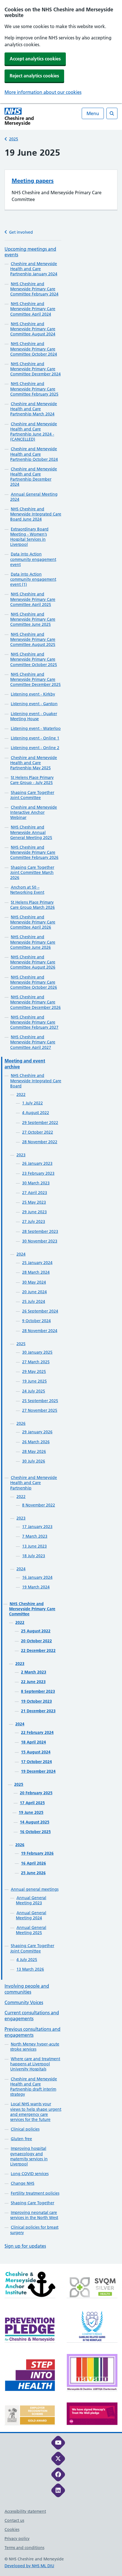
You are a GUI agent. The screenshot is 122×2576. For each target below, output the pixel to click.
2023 (21, 1155)
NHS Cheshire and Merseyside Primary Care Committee (32, 1609)
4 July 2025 (27, 1960)
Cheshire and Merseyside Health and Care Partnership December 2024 (34, 477)
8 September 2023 (38, 1691)
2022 (21, 1094)
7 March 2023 (35, 1536)
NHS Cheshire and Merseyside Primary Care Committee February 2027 (34, 1022)
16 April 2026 (33, 1863)
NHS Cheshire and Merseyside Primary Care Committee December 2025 (35, 679)
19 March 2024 (36, 1587)
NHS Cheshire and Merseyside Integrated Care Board (36, 1081)
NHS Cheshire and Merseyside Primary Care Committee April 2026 (33, 922)
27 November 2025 (40, 1410)
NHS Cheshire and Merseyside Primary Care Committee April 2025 (33, 599)
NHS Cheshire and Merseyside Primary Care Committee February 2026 (34, 852)
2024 (21, 1254)
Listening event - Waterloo (36, 728)
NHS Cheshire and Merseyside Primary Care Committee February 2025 (34, 389)
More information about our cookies (43, 92)
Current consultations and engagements (32, 2016)
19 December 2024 (38, 1771)
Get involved (21, 232)
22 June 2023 (33, 1682)
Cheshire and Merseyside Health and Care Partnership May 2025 (34, 763)
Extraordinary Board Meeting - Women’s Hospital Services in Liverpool (29, 537)
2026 (21, 1423)
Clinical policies (25, 2129)
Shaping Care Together (32, 2203)
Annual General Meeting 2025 (31, 1930)
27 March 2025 (36, 1362)
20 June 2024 (34, 1292)
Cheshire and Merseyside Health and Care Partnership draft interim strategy (34, 2087)
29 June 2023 (34, 1212)
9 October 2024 (36, 1321)
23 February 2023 (38, 1173)
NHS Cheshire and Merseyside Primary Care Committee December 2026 (35, 1002)
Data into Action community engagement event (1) (33, 579)
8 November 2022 (39, 1505)
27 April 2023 (35, 1193)
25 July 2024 (34, 1301)
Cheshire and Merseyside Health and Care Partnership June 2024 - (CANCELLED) (34, 432)
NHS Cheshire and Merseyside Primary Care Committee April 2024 (33, 309)
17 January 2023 (37, 1527)
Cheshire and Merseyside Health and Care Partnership (34, 1483)
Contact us (14, 2520)
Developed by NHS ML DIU (29, 2566)
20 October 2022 (36, 1641)
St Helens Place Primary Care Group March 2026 (32, 905)
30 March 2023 (36, 1183)
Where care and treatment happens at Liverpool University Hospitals (35, 2064)
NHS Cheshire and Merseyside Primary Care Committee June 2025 (33, 619)
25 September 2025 (40, 1401)
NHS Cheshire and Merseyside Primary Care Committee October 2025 (34, 659)
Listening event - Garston (34, 704)
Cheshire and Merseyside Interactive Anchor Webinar (34, 812)
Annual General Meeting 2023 (31, 1900)
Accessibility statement (25, 2511)
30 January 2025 (37, 1352)
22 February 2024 (37, 1732)
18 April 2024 (33, 1742)
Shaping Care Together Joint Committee (32, 795)
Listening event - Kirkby (33, 694)
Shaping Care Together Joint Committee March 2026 (32, 872)
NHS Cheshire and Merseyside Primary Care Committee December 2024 (35, 369)
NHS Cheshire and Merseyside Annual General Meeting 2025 (31, 832)
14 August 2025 (35, 1822)
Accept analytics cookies (35, 59)
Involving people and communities (27, 1989)
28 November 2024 (40, 1331)
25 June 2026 (33, 1873)
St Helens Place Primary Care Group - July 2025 (32, 780)
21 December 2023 (38, 1711)
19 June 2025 (34, 1381)
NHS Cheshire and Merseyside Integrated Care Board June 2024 (36, 514)
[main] (61, 1205)
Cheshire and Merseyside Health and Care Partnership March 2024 (34, 409)
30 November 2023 (40, 1241)
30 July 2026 (34, 1461)
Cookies (12, 2529)
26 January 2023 (37, 1163)
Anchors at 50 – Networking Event (27, 890)
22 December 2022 (38, 1651)
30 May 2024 (34, 1282)
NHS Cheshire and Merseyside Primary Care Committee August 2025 (33, 639)
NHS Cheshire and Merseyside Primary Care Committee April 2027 (33, 1042)
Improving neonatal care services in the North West (34, 2215)
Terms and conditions (24, 2548)
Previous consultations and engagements (32, 2032)
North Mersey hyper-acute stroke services (35, 2047)
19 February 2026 (37, 1853)
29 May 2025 (34, 1372)
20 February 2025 (36, 1793)
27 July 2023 (34, 1222)
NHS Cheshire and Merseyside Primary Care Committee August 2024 (33, 329)
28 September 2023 (40, 1231)
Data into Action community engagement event (33, 559)
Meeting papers (33, 181)
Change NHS (23, 2183)
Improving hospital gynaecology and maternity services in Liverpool (29, 2156)
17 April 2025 (32, 1803)
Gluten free (21, 2139)
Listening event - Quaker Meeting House (34, 716)
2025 (14, 139)
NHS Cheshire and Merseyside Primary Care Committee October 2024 (34, 349)
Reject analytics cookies (34, 76)
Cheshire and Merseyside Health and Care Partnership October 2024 (34, 454)
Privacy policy (17, 2539)
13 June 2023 (34, 1546)
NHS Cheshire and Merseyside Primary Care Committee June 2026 (33, 942)
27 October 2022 (38, 1132)
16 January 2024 (37, 1577)
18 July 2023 (34, 1556)
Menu (93, 113)
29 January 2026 (37, 1432)
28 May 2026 (34, 1451)
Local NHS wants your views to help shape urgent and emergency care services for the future (36, 2112)
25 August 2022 (36, 1631)
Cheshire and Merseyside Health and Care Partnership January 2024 (34, 269)
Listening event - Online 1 (35, 738)
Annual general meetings (35, 1889)
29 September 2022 (40, 1123)
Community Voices (24, 2002)
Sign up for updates (25, 2246)
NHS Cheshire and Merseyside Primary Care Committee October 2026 (34, 982)
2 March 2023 (34, 1672)
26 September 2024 (40, 1311)
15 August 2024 (36, 1752)
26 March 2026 (36, 1442)
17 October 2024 (36, 1762)
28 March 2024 (36, 1272)
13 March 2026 (30, 1969)
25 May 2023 (34, 1202)
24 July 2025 (34, 1391)
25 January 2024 (37, 1263)
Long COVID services (30, 2174)
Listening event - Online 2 (35, 748)
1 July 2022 (32, 1103)
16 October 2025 (35, 1832)
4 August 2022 (36, 1113)
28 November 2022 (40, 1142)
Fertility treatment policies (35, 2193)
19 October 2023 (36, 1701)
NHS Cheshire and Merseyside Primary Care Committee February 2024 (34, 289)
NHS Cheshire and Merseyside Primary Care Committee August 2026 (33, 962)
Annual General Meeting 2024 (31, 1915)
